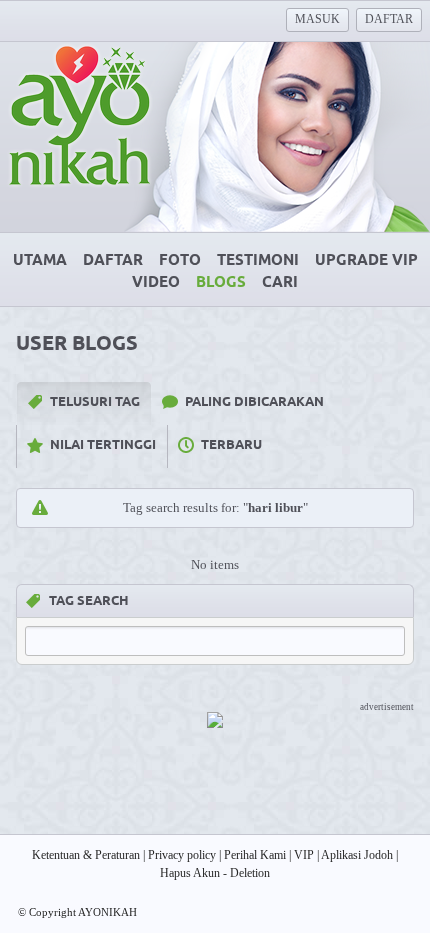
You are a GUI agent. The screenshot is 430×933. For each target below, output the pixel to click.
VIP (304, 855)
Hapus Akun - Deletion (215, 873)
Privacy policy (182, 855)
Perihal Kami (255, 855)
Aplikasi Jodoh (357, 855)
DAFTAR (389, 19)
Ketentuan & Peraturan (86, 855)
